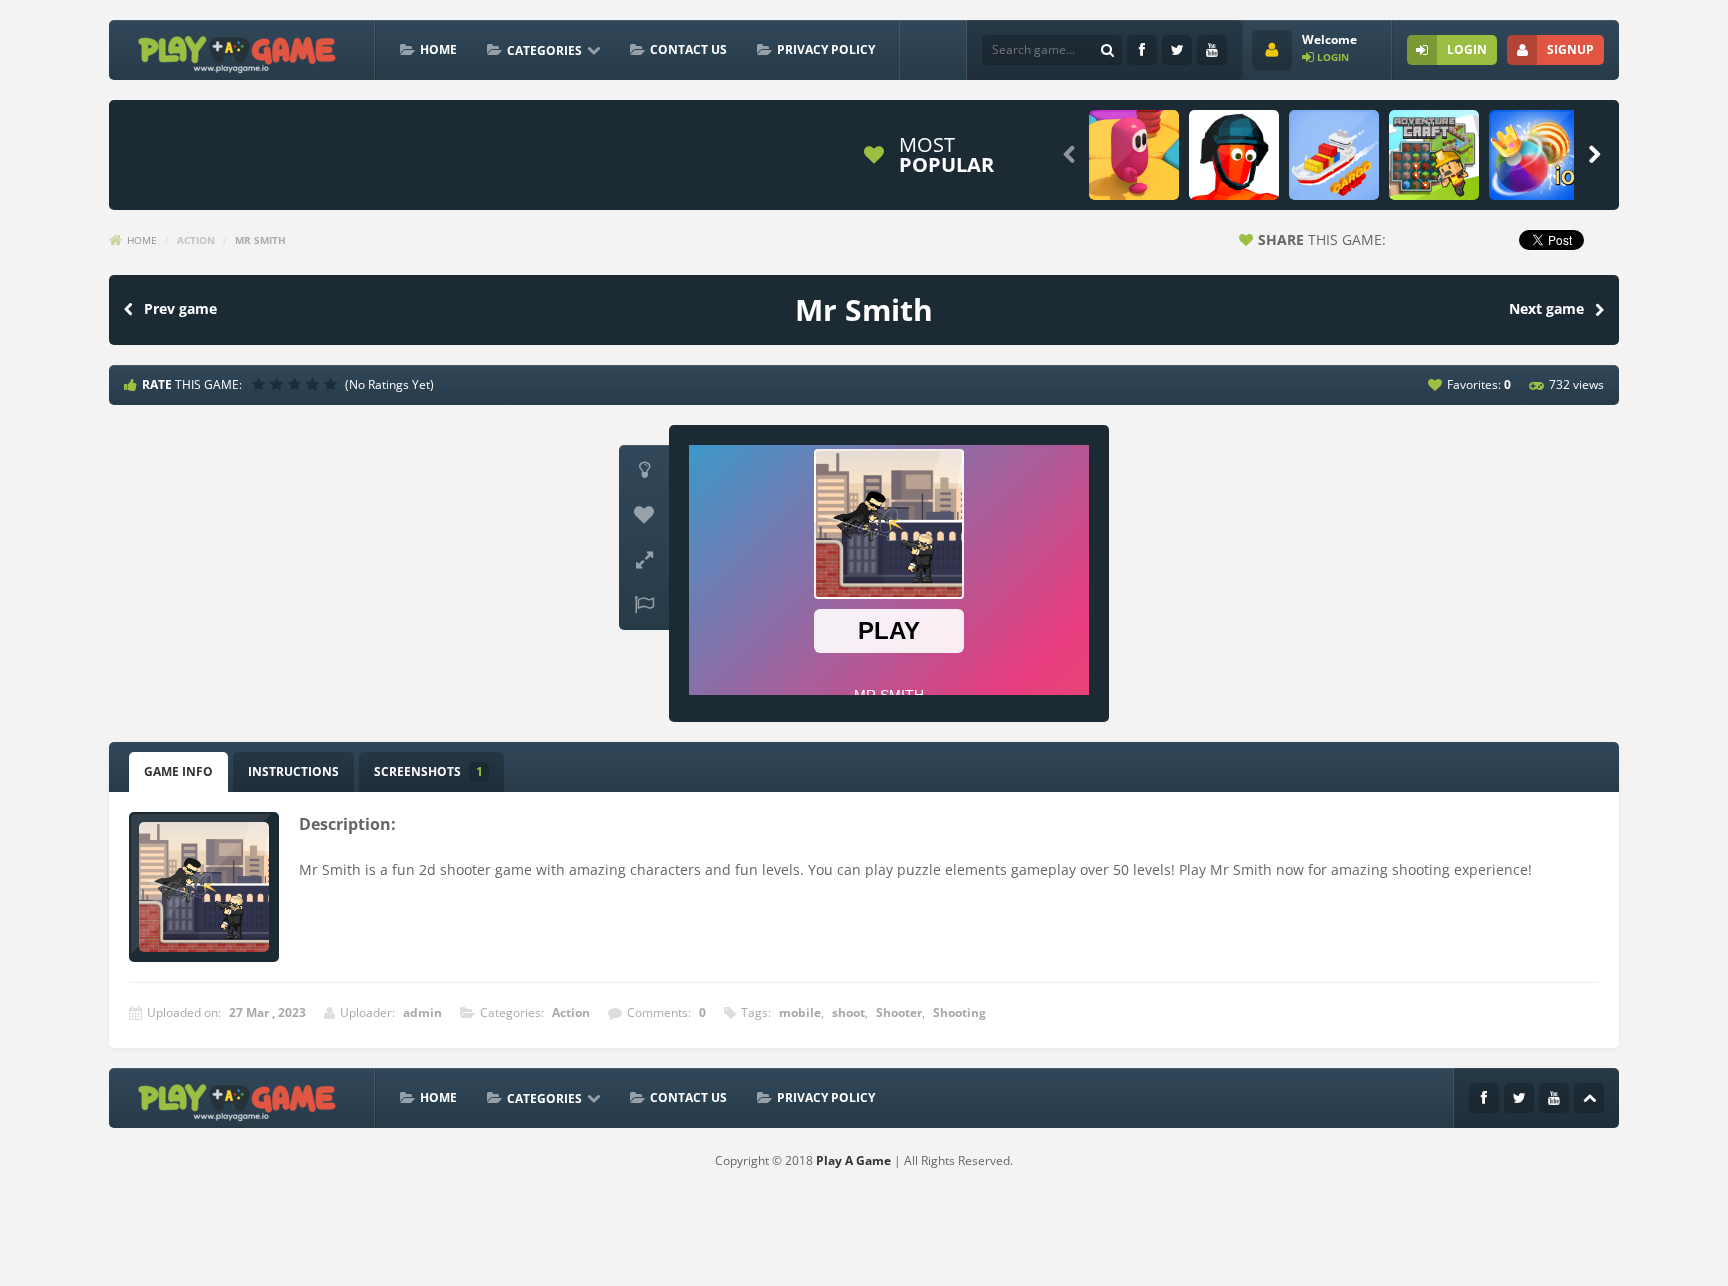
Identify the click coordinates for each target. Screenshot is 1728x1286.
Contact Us (688, 49)
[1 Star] (261, 384)
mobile (800, 1012)
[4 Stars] (315, 384)
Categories (544, 50)
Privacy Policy (826, 49)
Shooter (899, 1012)
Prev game (180, 308)
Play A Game (853, 1160)
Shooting (959, 1012)
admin (422, 1012)
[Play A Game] (237, 51)
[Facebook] (1142, 50)
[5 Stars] (333, 384)
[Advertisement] (483, 155)
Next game (1546, 308)
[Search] (1107, 50)
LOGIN (1467, 49)
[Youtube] (1212, 50)
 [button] (644, 605)
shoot (848, 1012)
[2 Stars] (279, 384)
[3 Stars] (297, 384)
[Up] (1589, 1098)
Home (438, 49)
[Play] (1134, 155)
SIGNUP (1570, 49)
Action (196, 240)
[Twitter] (1177, 50)
